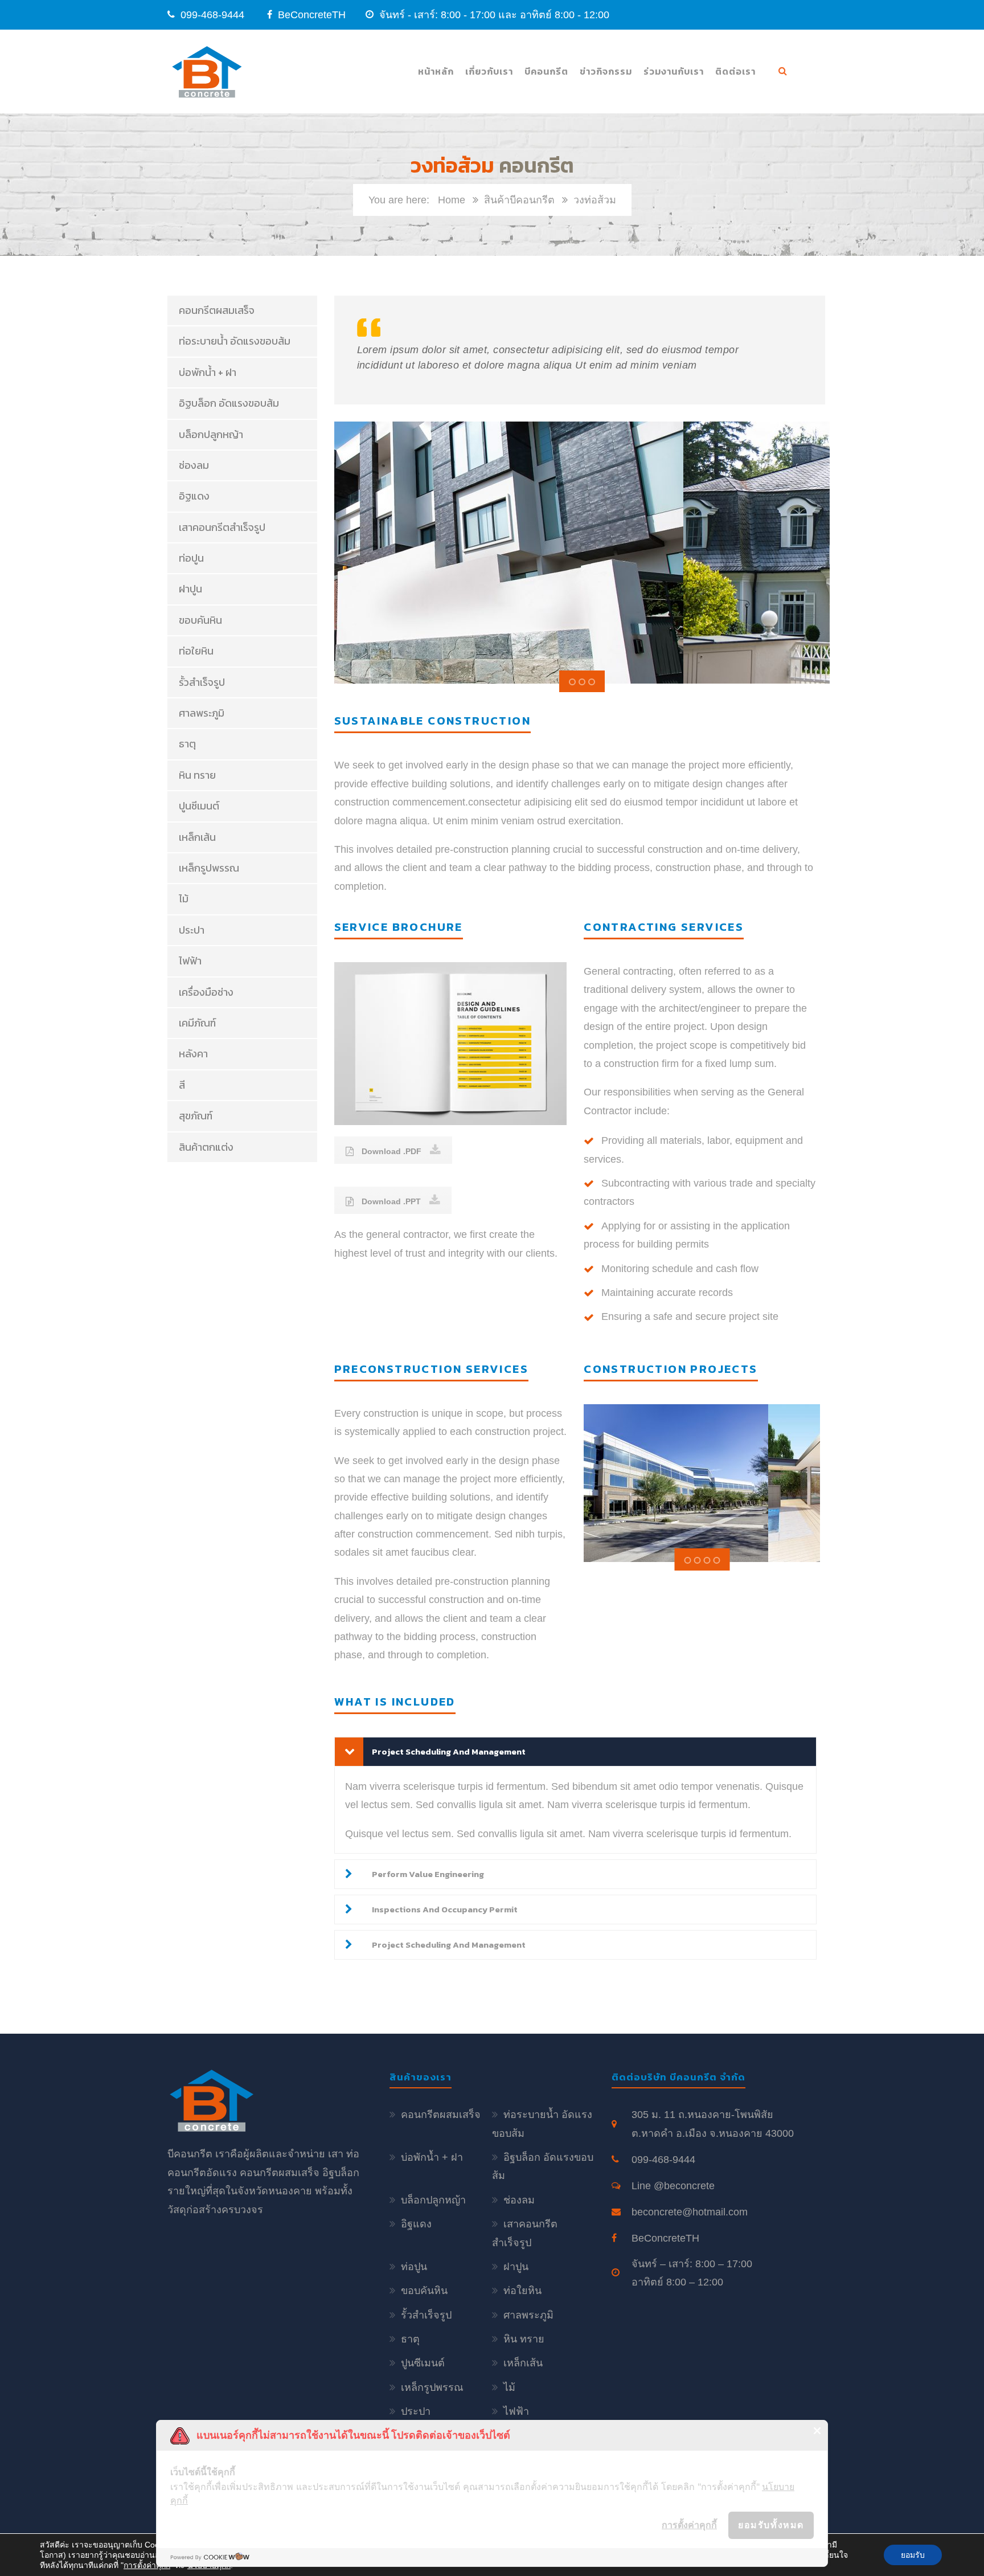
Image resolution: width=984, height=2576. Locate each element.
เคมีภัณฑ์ (197, 1023)
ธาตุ (187, 744)
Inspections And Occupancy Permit (445, 1909)
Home (452, 200)
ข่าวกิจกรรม (606, 71)
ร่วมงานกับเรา (674, 71)
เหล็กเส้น (197, 837)
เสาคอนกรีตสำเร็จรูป (222, 527)
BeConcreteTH (310, 15)
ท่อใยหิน (196, 651)
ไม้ (184, 899)
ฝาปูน (190, 589)
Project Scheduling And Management (449, 1751)
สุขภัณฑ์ (196, 1116)
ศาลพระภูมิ (202, 713)
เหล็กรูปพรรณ (209, 868)
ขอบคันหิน (200, 620)
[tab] (576, 1752)
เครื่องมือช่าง (206, 992)
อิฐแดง (194, 496)
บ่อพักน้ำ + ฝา (208, 372)
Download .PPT (390, 1201)
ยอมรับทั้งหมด (771, 2525)
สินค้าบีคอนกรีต (519, 200)
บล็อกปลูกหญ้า (211, 434)
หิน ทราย (197, 775)
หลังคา (193, 1054)
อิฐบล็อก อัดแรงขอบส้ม (229, 403)
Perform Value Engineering (428, 1874)
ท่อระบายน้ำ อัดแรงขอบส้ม (235, 341)
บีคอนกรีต (546, 71)
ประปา (192, 930)
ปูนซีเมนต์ (199, 806)
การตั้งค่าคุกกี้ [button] (689, 2525)
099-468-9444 (212, 15)
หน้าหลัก (436, 71)
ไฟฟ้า (190, 961)
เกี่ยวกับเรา (489, 71)
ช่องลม (194, 465)
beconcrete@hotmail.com (690, 2212)
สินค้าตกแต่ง (206, 1147)
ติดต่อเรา (735, 71)
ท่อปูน (191, 558)
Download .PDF (390, 1151)
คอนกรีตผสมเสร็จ (217, 310)
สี (182, 1085)
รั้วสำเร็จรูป (202, 682)
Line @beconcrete (673, 2186)
